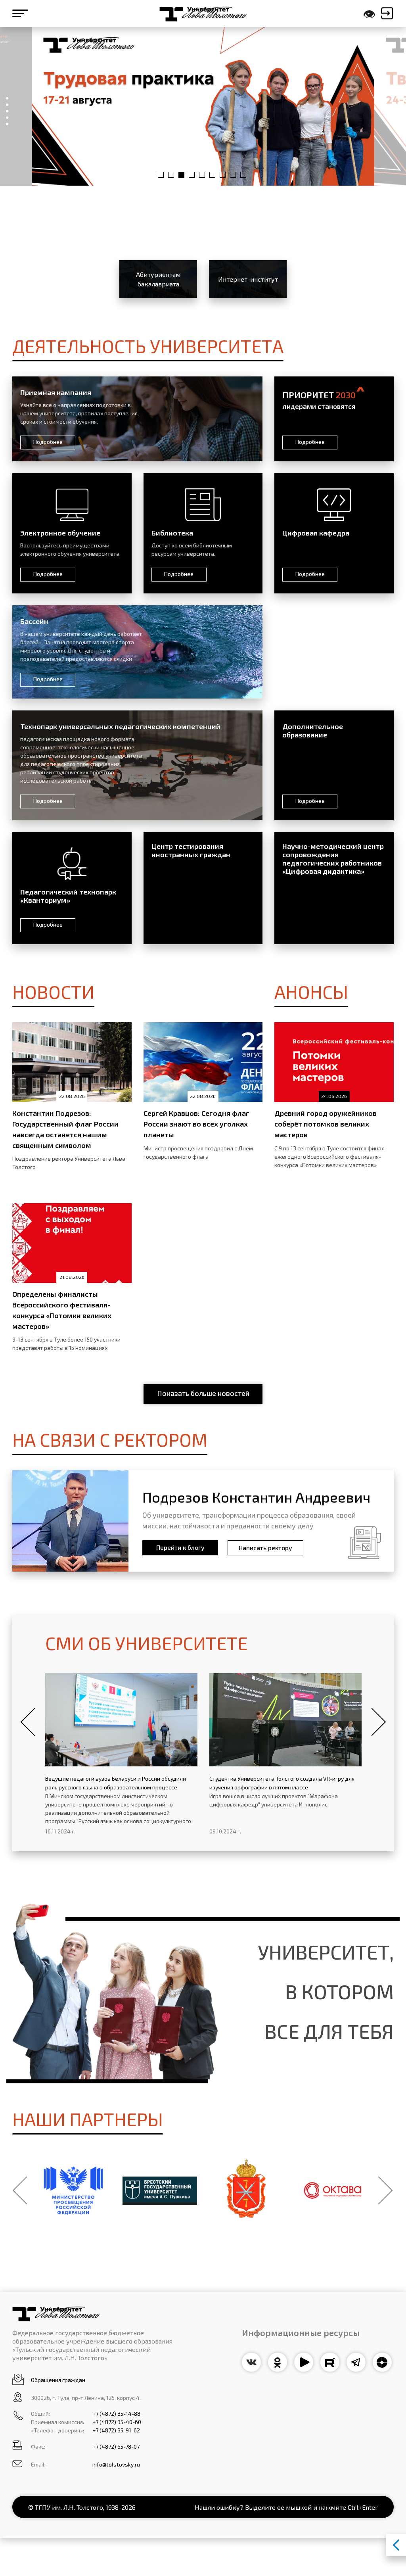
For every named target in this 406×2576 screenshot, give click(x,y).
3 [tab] (181, 175)
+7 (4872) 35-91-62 (116, 2430)
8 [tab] (233, 175)
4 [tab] (192, 175)
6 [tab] (212, 175)
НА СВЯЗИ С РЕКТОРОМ (110, 1439)
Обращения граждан (58, 2380)
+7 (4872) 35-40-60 (117, 2422)
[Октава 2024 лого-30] (333, 2190)
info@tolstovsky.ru (116, 2464)
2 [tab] (171, 175)
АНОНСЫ (311, 991)
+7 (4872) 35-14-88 (116, 2414)
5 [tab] (202, 175)
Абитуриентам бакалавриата (158, 279)
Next (378, 1722)
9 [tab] (243, 175)
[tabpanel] (203, 106)
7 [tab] (223, 175)
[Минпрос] (73, 2190)
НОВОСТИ (53, 991)
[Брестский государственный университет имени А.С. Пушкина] (160, 2191)
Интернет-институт (248, 279)
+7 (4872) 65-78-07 (116, 2446)
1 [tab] (161, 175)
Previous (28, 1722)
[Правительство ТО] (246, 2190)
